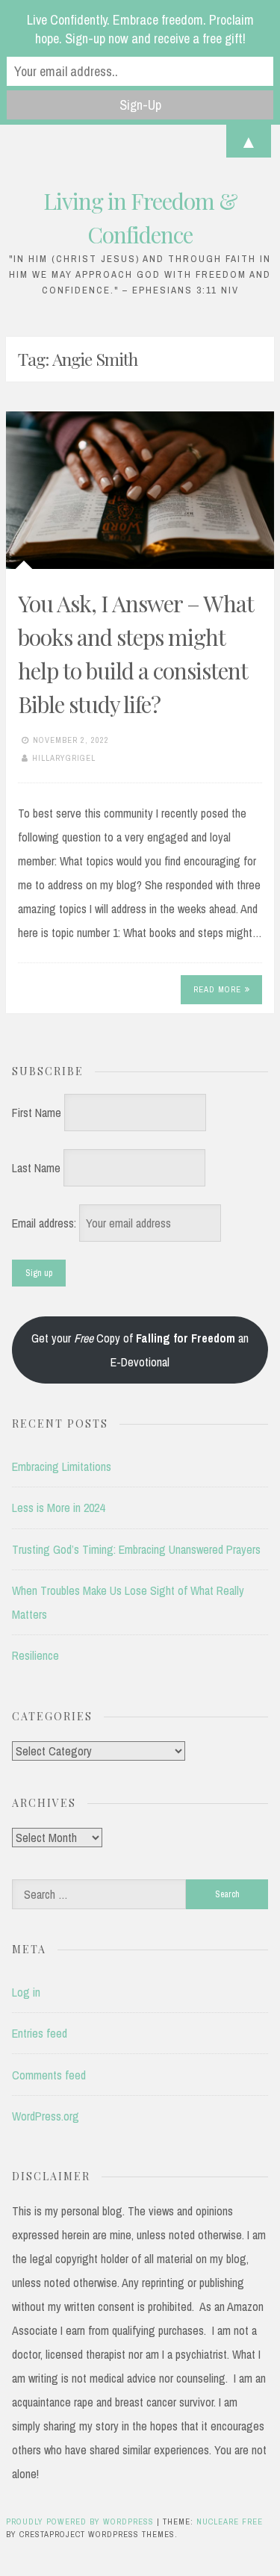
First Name (37, 1113)
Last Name (36, 1168)
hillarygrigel (64, 758)
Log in (26, 1992)
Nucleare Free (230, 2521)
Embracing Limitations (62, 1466)
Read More (217, 989)
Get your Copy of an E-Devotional (140, 1350)
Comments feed (49, 2075)
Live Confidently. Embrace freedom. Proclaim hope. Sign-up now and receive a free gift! (140, 29)
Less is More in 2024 (58, 1508)
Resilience (35, 1655)
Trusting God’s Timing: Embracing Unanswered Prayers (136, 1549)
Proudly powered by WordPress (81, 2521)
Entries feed (40, 2033)
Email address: (46, 1223)
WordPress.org (46, 2116)
